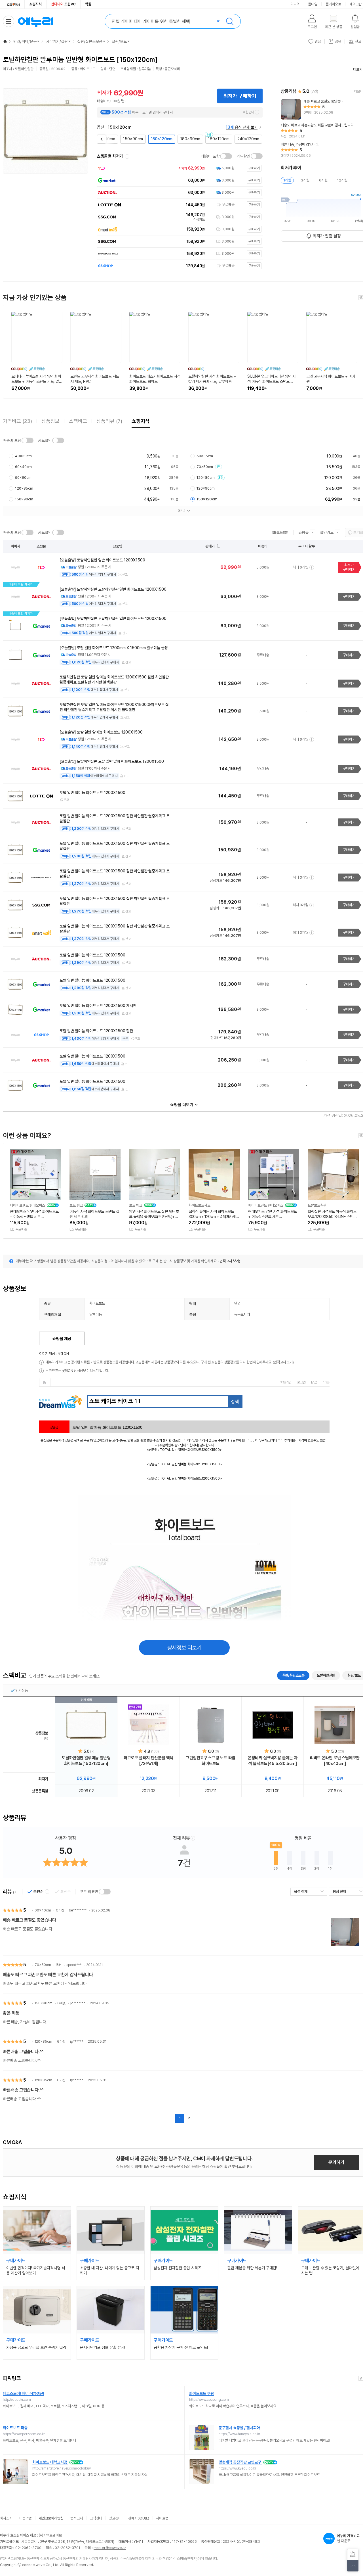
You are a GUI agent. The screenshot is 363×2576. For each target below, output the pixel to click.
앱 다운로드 (348, 2538)
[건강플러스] (14, 4)
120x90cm (206, 488)
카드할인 (243, 156)
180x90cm (190, 139)
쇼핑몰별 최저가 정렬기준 (127, 156)
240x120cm (248, 139)
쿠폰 (125, 1039)
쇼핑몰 (303, 532)
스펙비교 (78, 421)
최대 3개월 (300, 877)
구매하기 (349, 597)
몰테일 (313, 4)
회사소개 (6, 2518)
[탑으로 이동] (353, 2566)
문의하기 (336, 2162)
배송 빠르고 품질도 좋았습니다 (29, 1920)
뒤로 (101, 137)
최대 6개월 (300, 567)
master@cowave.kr (110, 2548)
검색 (230, 21)
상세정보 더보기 (184, 1648)
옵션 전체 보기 (242, 127)
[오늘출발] (280, 532)
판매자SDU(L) (139, 2518)
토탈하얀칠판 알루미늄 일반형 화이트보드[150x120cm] (86, 1761)
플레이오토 (333, 4)
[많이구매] (149, 1725)
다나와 (295, 4)
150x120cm (162, 139)
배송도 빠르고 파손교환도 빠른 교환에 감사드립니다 (48, 1975)
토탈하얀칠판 (326, 1675)
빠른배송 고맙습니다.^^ (23, 2052)
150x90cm (133, 139)
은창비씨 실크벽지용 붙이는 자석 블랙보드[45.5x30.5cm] (273, 1761)
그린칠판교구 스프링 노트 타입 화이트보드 (211, 1761)
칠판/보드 (119, 41)
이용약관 (26, 2518)
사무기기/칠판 (57, 41)
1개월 (287, 180)
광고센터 (115, 2518)
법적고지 (77, 2518)
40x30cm (23, 456)
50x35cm (205, 456)
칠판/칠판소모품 (90, 41)
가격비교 (17, 421)
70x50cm (207, 467)
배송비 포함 (210, 156)
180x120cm (219, 139)
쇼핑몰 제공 (62, 1339)
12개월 (342, 180)
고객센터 (96, 2518)
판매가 (210, 546)
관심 (318, 41)
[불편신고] (353, 2555)
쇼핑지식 (35, 4)
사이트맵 (162, 2518)
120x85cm (24, 488)
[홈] (5, 41)
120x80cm (208, 478)
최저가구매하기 (349, 567)
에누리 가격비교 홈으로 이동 (35, 21)
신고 (125, 575)
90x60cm (23, 478)
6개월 (323, 180)
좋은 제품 (11, 2013)
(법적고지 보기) (229, 1261)
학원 (88, 4)
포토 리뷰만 (89, 1892)
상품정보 (50, 421)
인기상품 (22, 1690)
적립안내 (248, 112)
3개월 (305, 180)
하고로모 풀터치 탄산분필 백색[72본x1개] (148, 1761)
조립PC (63, 4)
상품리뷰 (109, 421)
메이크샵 (356, 4)
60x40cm (23, 467)
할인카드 (327, 532)
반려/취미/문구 (25, 41)
